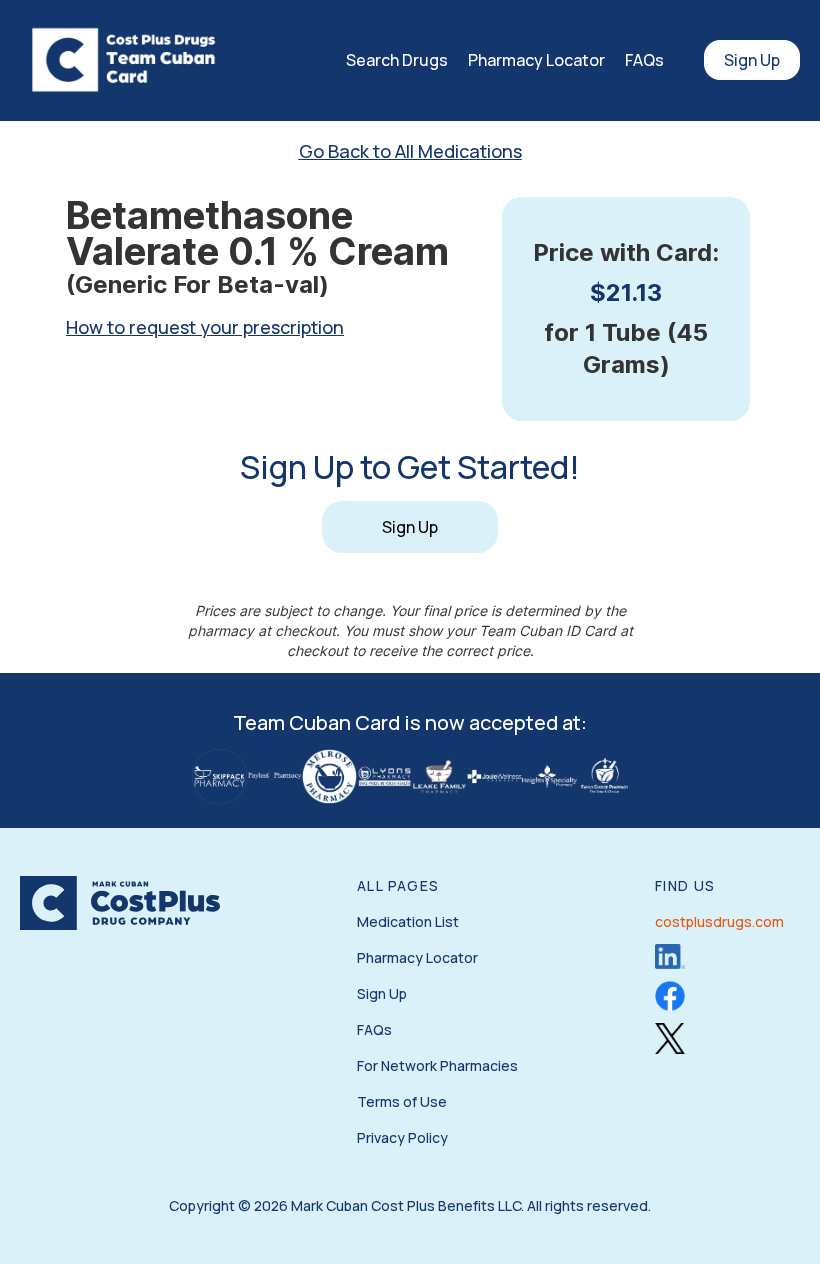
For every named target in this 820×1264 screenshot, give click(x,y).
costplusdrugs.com (719, 921)
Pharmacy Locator (536, 60)
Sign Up (752, 60)
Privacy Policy (402, 1137)
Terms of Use (402, 1101)
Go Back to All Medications (410, 151)
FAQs (644, 60)
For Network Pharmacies (437, 1065)
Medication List (408, 921)
